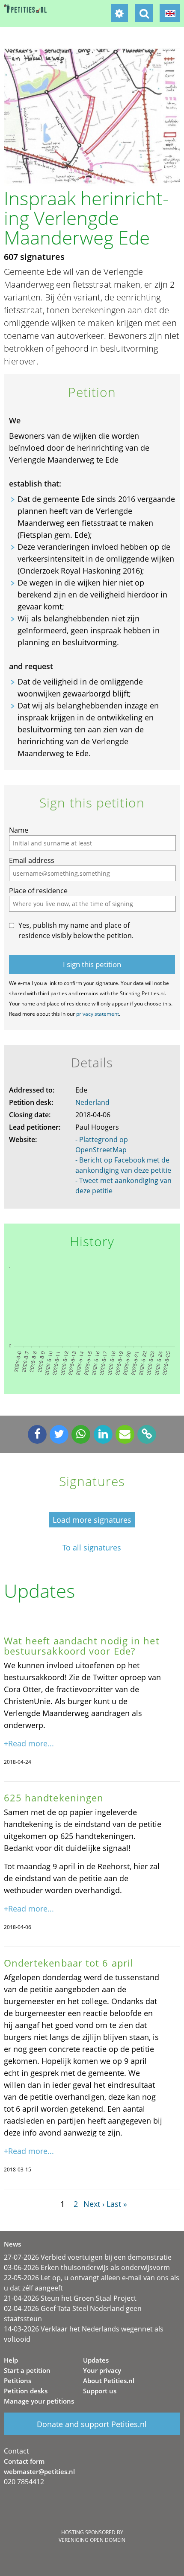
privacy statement (98, 1014)
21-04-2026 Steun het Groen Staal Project (70, 2298)
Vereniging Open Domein (92, 2540)
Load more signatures (92, 1520)
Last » (117, 2204)
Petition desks (26, 2391)
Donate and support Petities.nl (92, 2424)
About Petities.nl (109, 2381)
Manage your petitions (39, 2401)
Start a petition (27, 2370)
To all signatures (92, 1548)
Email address (32, 860)
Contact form (24, 2461)
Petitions (18, 2381)
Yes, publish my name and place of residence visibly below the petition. (76, 930)
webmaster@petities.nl (39, 2471)
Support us (100, 2391)
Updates (96, 2360)
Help (11, 2360)
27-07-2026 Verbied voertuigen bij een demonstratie (88, 2257)
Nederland (92, 1102)
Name (19, 830)
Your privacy (102, 2370)
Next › (94, 2204)
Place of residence (38, 891)
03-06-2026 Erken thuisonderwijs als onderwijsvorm (87, 2267)
